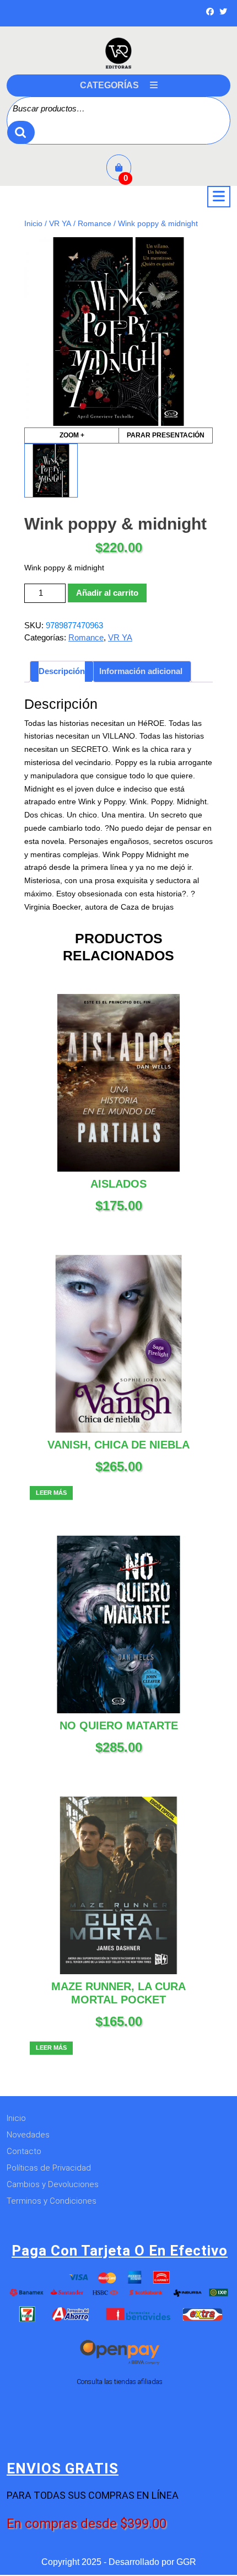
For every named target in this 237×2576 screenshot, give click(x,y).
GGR (186, 2562)
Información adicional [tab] (141, 671)
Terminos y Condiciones (52, 2201)
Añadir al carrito (107, 593)
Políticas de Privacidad (49, 2168)
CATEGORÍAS (109, 85)
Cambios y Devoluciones (53, 2184)
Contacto (24, 2151)
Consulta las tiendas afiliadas (120, 2382)
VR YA (60, 224)
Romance (95, 224)
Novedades (28, 2135)
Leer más (51, 1493)
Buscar (21, 133)
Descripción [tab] (62, 671)
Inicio (33, 224)
